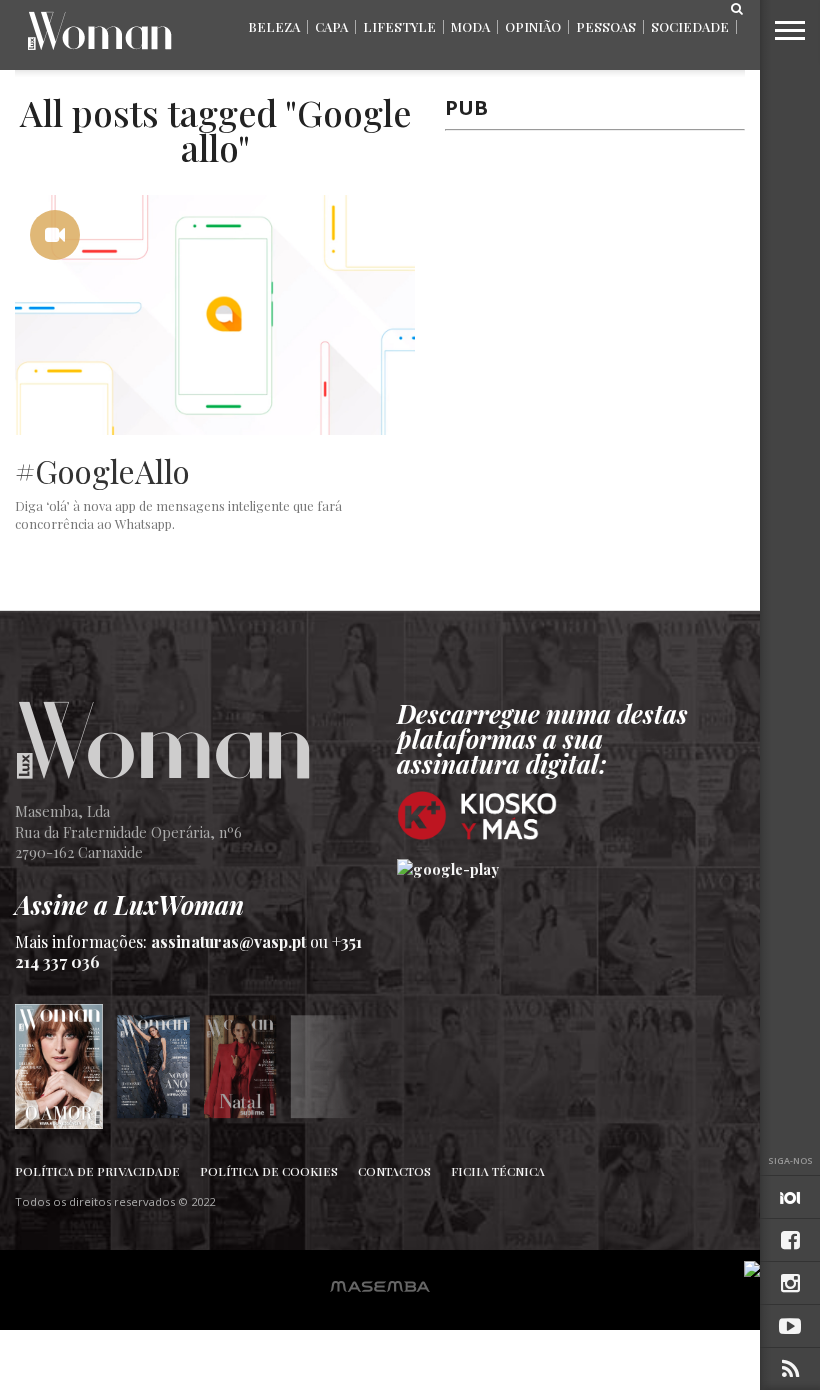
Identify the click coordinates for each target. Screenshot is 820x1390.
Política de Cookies (269, 1171)
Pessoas (606, 26)
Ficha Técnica (498, 1171)
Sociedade (690, 26)
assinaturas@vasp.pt (228, 941)
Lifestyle (399, 26)
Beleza (274, 26)
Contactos (394, 1171)
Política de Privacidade (97, 1171)
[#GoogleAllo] (215, 429)
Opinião (533, 26)
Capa (331, 26)
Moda (470, 26)
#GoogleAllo (102, 471)
